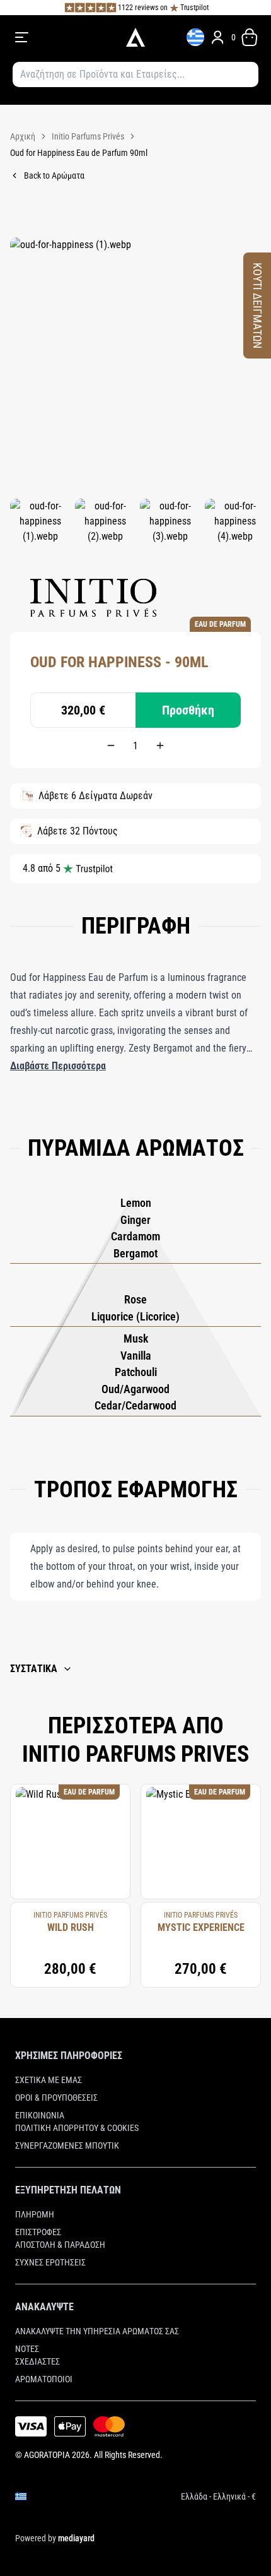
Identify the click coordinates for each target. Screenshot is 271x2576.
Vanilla (136, 1356)
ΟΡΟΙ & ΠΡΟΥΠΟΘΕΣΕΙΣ (56, 2098)
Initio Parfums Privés (88, 136)
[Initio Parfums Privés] (93, 598)
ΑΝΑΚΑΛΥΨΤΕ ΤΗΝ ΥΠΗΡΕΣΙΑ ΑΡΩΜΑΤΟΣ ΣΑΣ (97, 2331)
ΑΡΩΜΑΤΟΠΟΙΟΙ (44, 2379)
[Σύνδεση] (217, 37)
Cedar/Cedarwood (135, 1405)
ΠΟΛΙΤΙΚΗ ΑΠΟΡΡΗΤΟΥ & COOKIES (77, 2128)
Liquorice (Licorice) (135, 1316)
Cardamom (135, 1236)
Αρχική (23, 136)
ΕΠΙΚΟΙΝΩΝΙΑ (40, 2115)
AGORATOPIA (47, 2455)
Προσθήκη (188, 710)
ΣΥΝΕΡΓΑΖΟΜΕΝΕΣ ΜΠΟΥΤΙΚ (67, 2146)
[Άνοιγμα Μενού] (62, 37)
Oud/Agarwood (135, 1389)
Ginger (135, 1220)
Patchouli (136, 1372)
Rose (135, 1299)
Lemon (136, 1203)
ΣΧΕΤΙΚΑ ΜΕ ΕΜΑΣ (49, 2080)
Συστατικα (34, 1669)
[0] (250, 37)
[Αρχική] (135, 37)
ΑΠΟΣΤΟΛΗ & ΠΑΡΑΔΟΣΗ (60, 2245)
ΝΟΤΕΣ (27, 2349)
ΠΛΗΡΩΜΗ (35, 2214)
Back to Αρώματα (54, 175)
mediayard (76, 2538)
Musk (136, 1338)
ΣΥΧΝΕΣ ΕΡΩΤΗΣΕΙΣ (50, 2262)
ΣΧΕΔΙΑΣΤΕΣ (37, 2361)
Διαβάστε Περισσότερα (58, 1066)
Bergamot (135, 1253)
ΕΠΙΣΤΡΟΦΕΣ (38, 2232)
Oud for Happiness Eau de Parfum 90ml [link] (79, 153)
